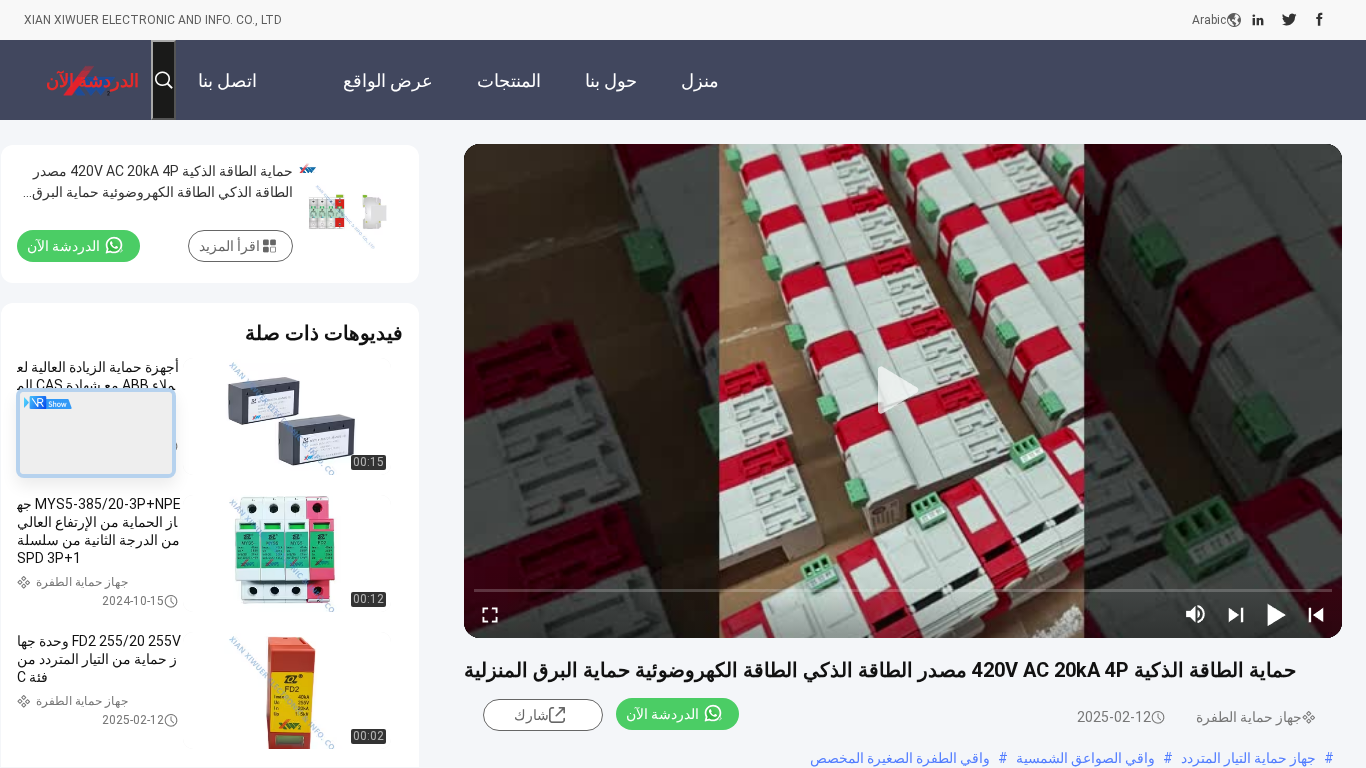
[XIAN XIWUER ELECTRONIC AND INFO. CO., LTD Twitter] (1289, 20)
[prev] (1316, 614)
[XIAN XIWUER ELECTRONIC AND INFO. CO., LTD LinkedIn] (1258, 20)
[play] (903, 391)
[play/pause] (1276, 614)
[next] (1236, 614)
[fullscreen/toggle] (490, 614)
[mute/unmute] (1196, 614)
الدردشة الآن (662, 714)
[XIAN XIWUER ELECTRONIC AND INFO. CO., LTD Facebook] (1319, 20)
